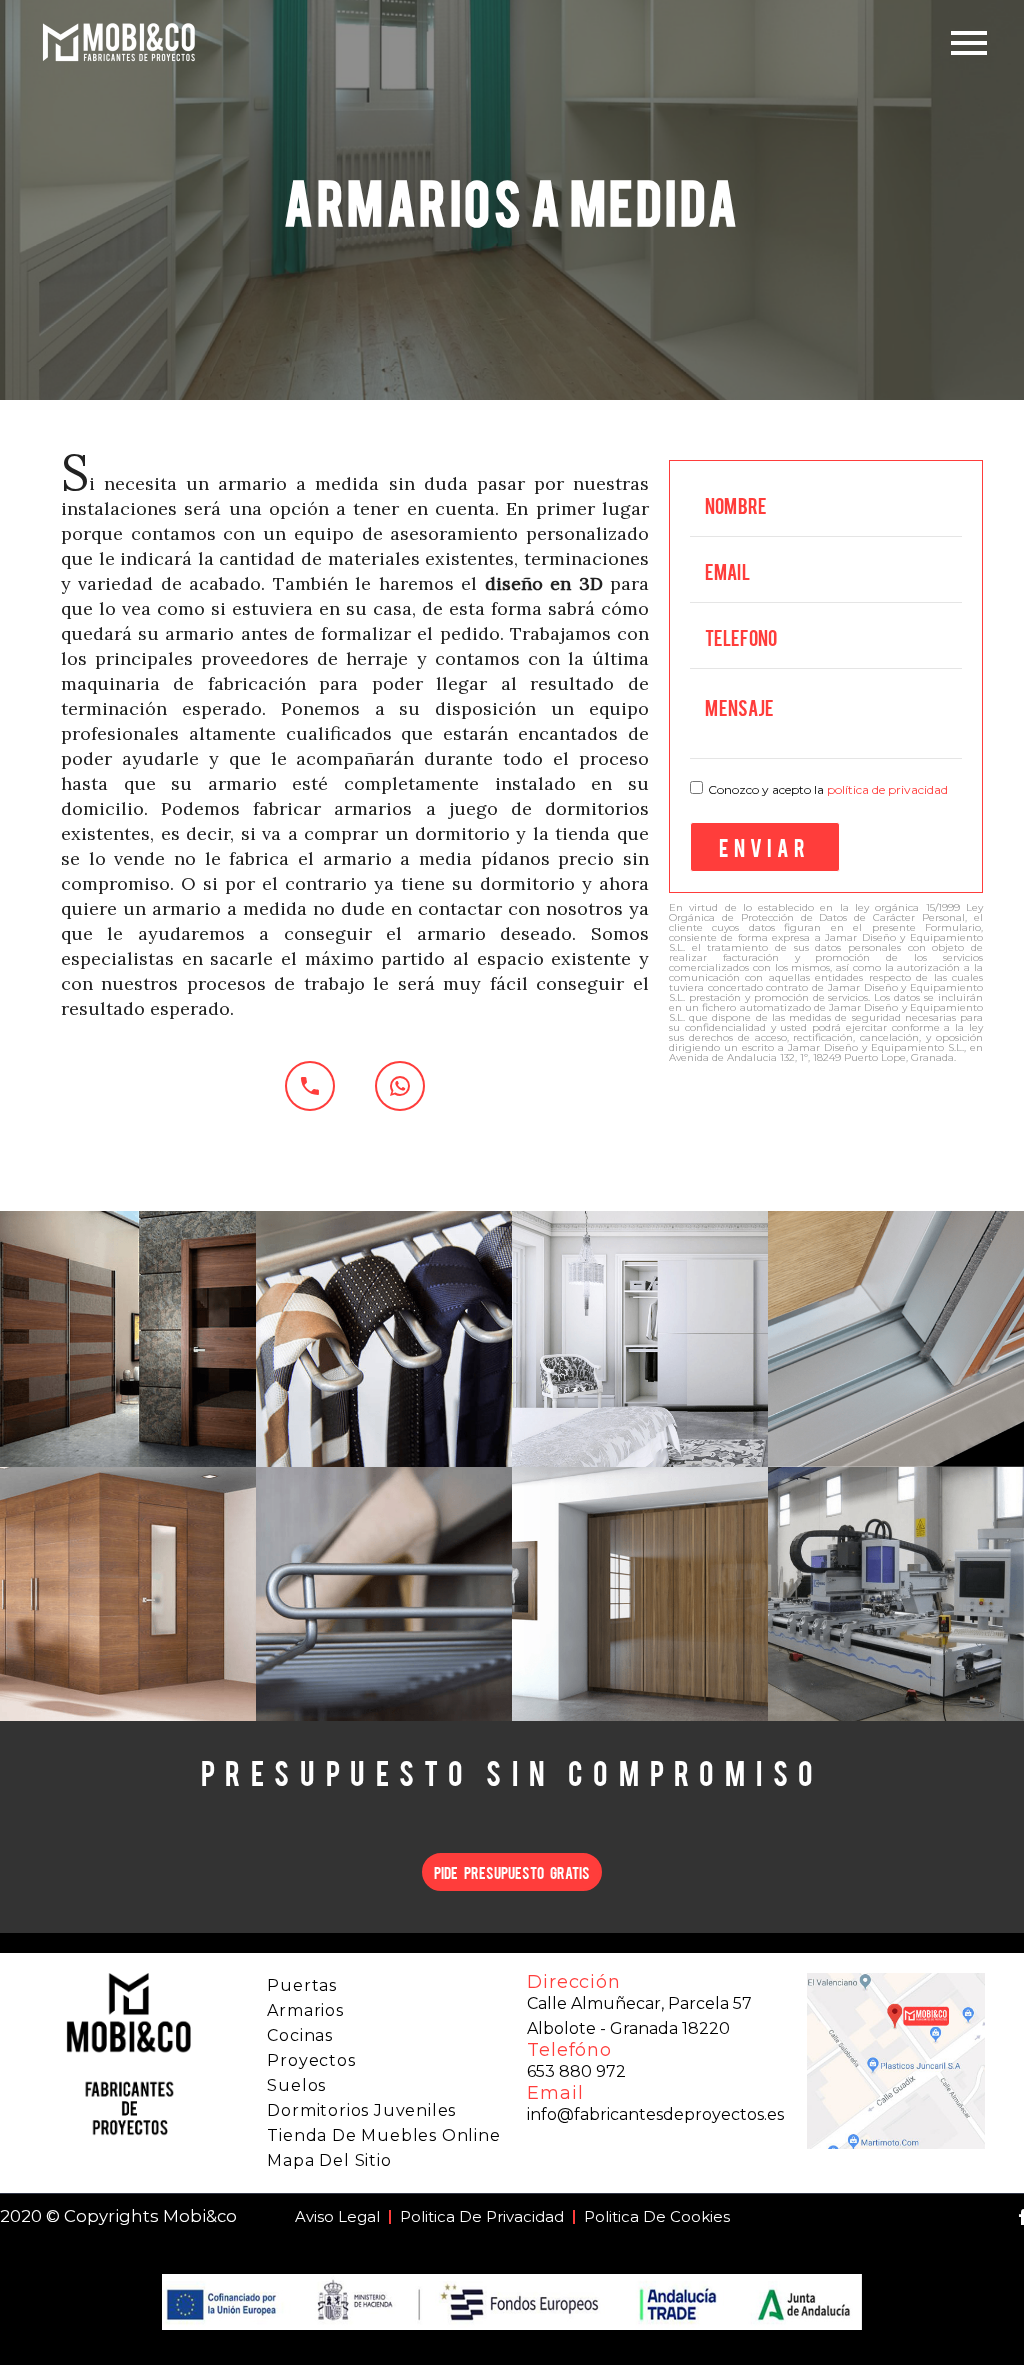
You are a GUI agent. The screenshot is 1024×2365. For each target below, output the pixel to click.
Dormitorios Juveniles (361, 2110)
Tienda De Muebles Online (383, 2135)
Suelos (296, 2085)
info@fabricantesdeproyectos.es (655, 2114)
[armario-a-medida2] (384, 1339)
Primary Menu (969, 43)
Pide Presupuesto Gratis (512, 1872)
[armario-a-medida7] (640, 1595)
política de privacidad (887, 789)
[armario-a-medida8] (896, 1595)
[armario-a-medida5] (128, 1595)
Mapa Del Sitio (329, 2160)
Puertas (302, 1985)
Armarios (305, 2010)
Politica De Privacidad (482, 2217)
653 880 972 (576, 2071)
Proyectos (311, 2060)
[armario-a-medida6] (384, 1595)
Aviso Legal (337, 2217)
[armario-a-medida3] (640, 1339)
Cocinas (300, 2035)
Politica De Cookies (657, 2217)
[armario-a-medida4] (896, 1339)
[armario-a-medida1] (128, 1339)
